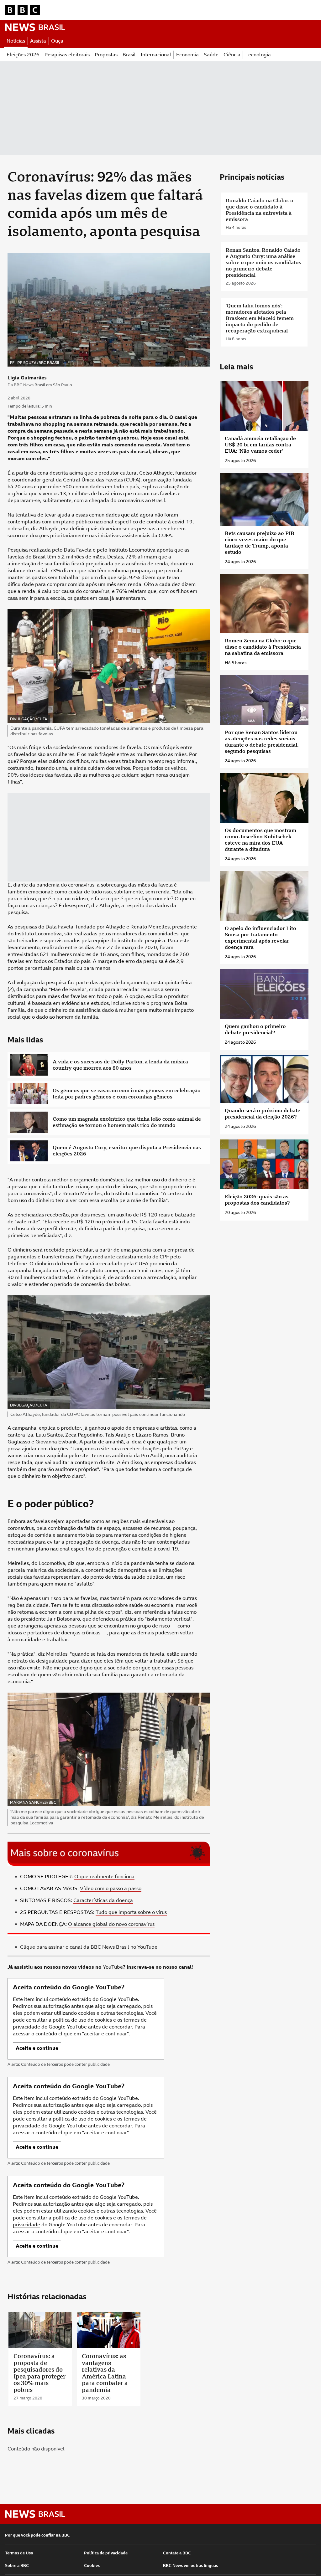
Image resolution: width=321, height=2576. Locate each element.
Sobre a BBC (17, 2566)
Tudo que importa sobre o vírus (131, 1912)
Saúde (211, 55)
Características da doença (103, 1900)
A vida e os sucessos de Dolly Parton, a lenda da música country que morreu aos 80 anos (120, 1065)
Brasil (129, 55)
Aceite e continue (37, 2048)
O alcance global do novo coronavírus (111, 1924)
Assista (38, 41)
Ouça (57, 41)
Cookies (92, 2566)
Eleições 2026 (23, 55)
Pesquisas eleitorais (67, 55)
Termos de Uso (19, 2553)
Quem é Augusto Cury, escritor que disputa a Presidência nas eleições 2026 (127, 1151)
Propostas (106, 55)
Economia (187, 55)
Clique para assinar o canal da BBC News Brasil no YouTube (89, 1947)
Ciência (232, 55)
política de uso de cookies (82, 2020)
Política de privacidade (106, 2553)
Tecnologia (258, 55)
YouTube (113, 1967)
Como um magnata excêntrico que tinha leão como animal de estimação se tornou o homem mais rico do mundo (127, 1122)
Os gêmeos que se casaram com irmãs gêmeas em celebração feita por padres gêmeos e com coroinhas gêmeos (127, 1094)
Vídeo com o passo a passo (111, 1888)
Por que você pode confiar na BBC (37, 2535)
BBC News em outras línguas (190, 2566)
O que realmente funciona (104, 1877)
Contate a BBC (177, 2553)
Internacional (156, 55)
